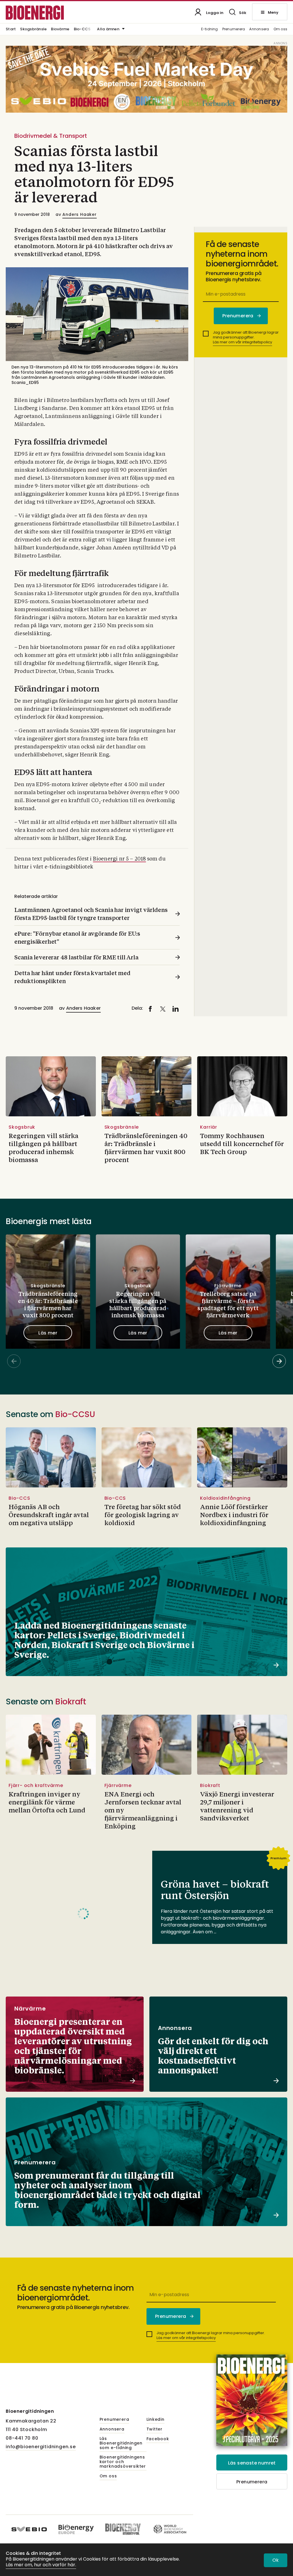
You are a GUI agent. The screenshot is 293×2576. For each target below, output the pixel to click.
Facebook (158, 2439)
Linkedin (156, 2420)
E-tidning (210, 29)
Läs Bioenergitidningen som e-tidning (121, 2443)
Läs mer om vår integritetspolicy (242, 342)
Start (11, 29)
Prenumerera (234, 29)
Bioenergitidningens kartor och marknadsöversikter (123, 2462)
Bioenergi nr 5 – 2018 (119, 859)
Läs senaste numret (252, 2463)
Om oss (280, 29)
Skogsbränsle (33, 29)
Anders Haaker (79, 214)
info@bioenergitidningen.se (41, 2447)
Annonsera (259, 29)
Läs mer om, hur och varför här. (41, 2565)
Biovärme (60, 29)
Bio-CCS (82, 29)
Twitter (155, 2429)
